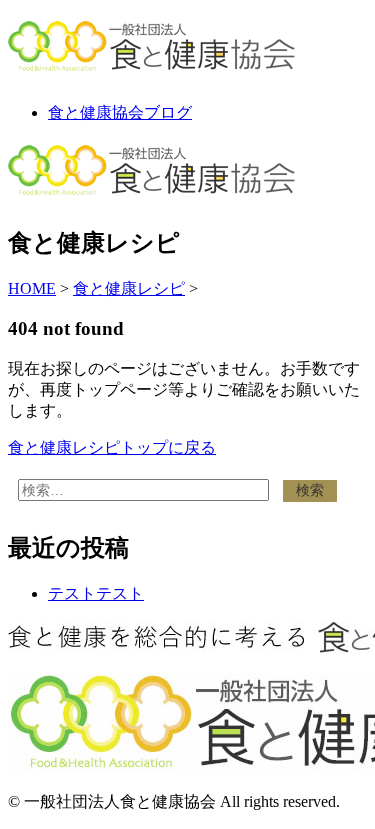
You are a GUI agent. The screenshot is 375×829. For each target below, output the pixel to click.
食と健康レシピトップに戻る (112, 447)
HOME (32, 288)
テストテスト (96, 593)
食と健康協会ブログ (120, 112)
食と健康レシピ (129, 288)
